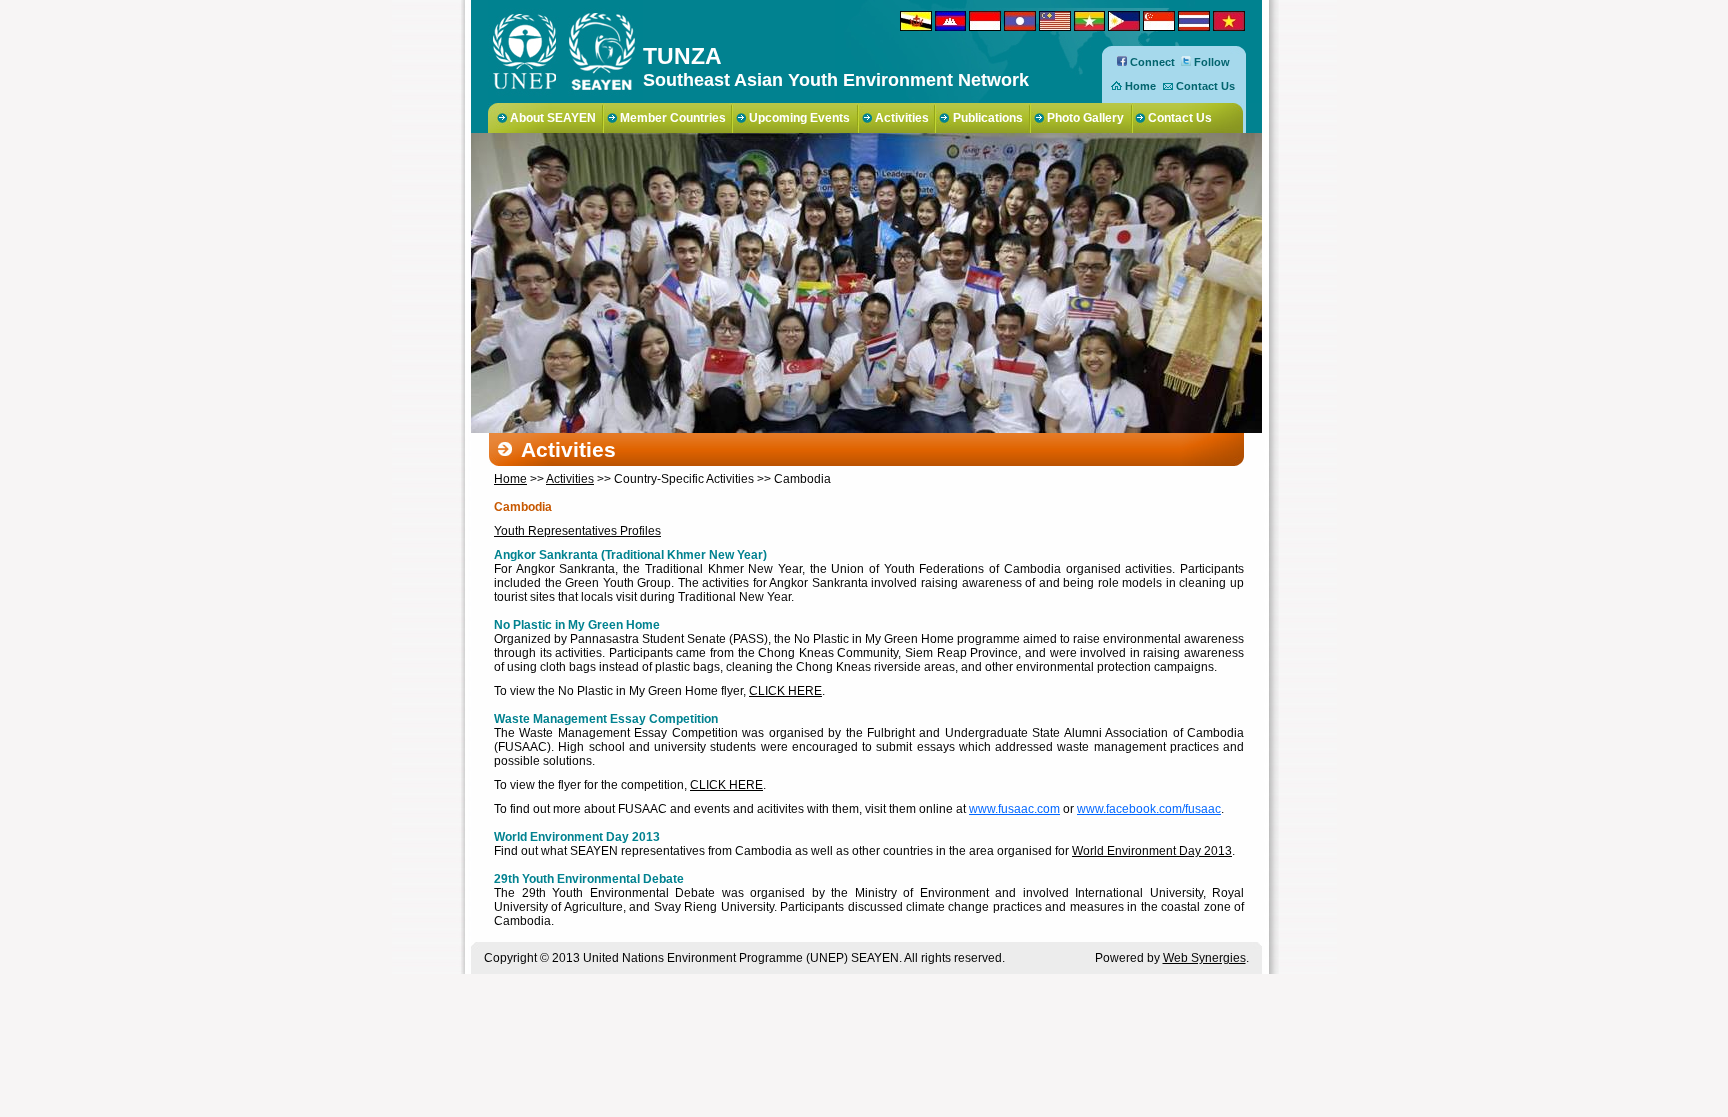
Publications (988, 118)
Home (1140, 86)
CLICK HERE (785, 691)
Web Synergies (1204, 958)
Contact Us (1205, 86)
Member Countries (673, 118)
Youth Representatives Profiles (577, 531)
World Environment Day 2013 (1152, 851)
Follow (1210, 62)
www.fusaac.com (1014, 809)
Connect (1151, 62)
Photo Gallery (1085, 118)
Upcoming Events (799, 118)
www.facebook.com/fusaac (1149, 809)
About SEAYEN (553, 118)
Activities (902, 118)
